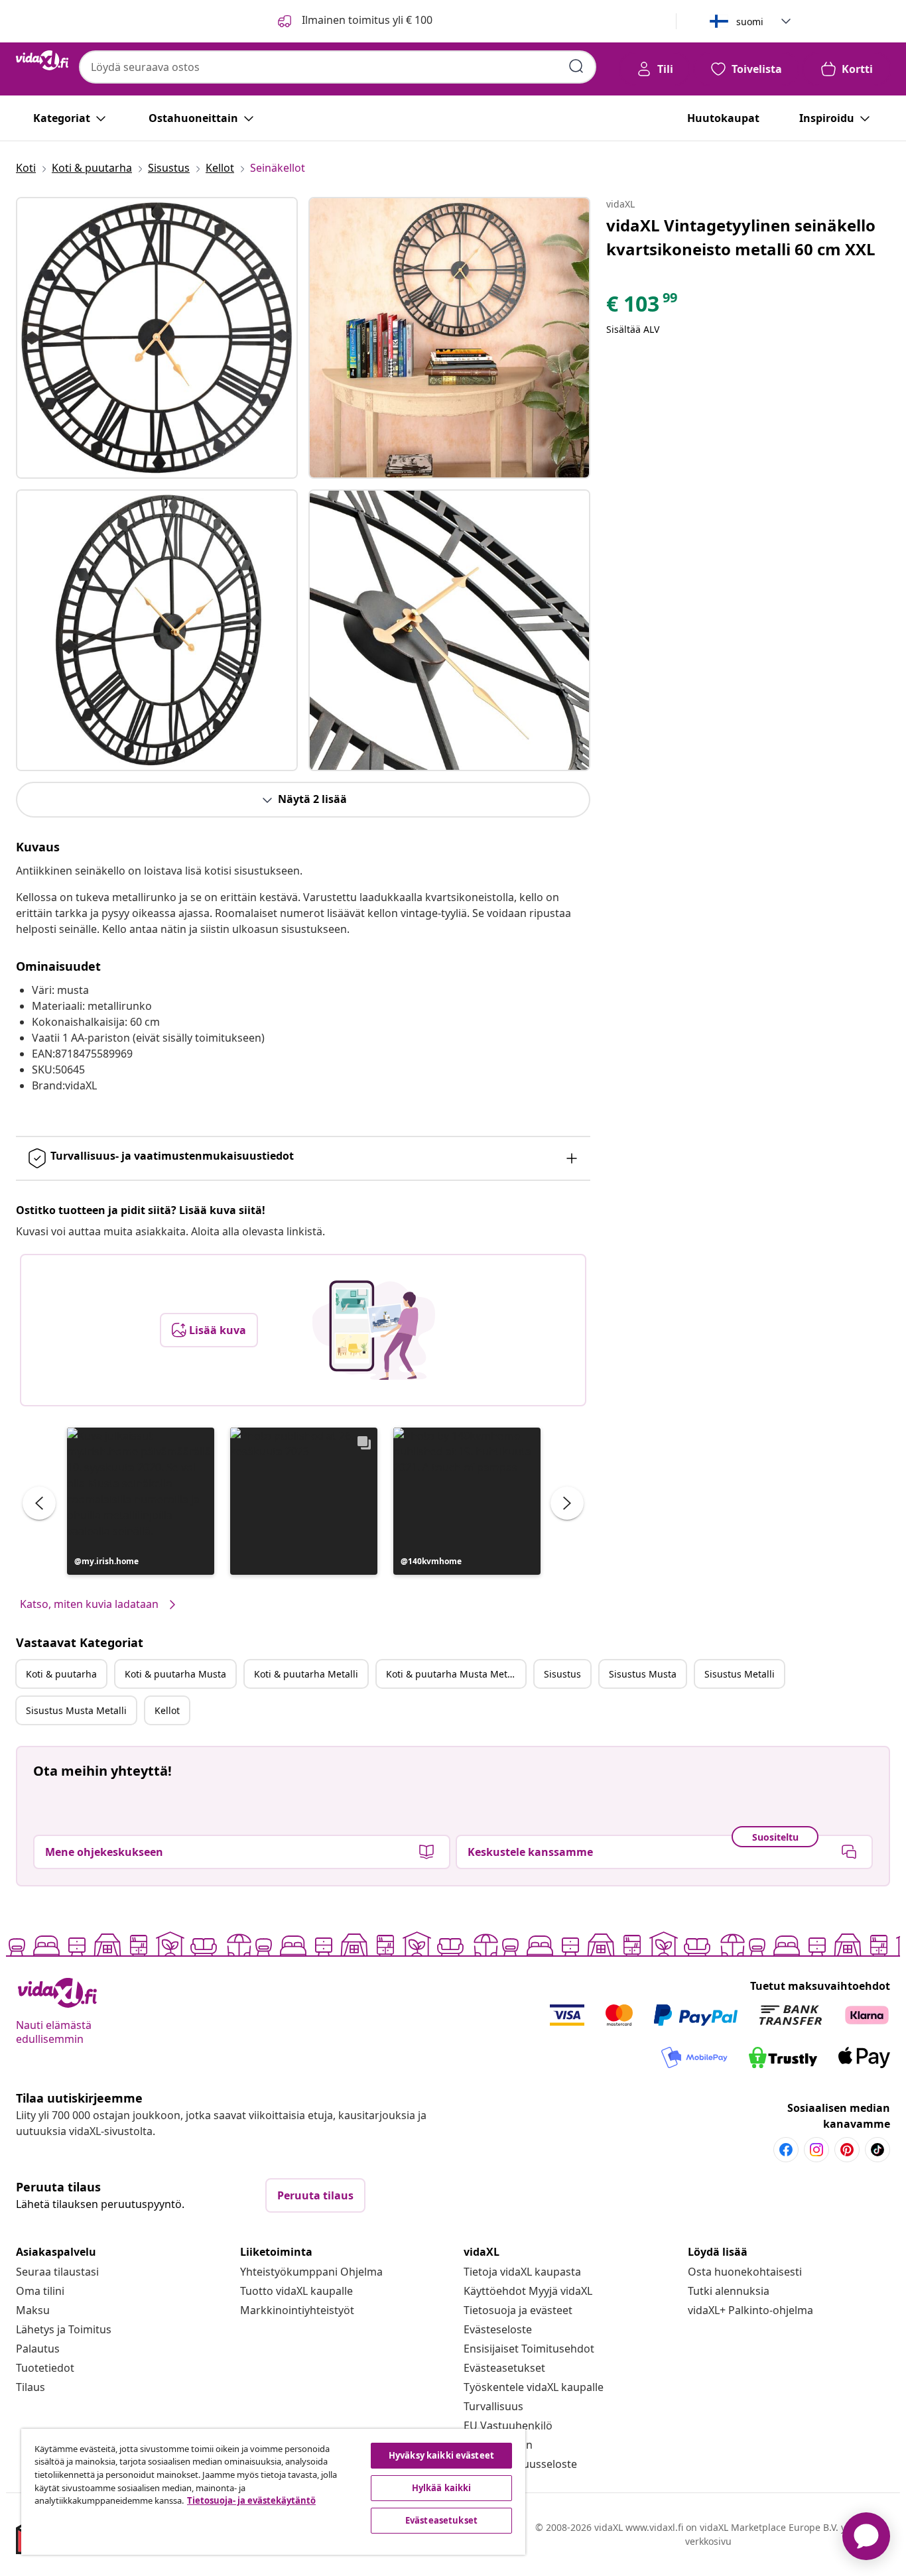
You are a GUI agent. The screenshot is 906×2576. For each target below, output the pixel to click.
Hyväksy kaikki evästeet (441, 2455)
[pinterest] (847, 2150)
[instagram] (816, 2150)
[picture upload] (374, 1330)
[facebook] (786, 2150)
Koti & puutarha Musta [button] (175, 1674)
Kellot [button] (167, 1710)
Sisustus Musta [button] (643, 1674)
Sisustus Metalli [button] (740, 1674)
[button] (141, 1501)
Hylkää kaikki (442, 2488)
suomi (750, 22)
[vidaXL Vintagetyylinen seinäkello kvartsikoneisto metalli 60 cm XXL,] (157, 338)
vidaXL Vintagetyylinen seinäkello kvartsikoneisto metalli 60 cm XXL (741, 237)
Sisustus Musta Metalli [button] (76, 1710)
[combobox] (338, 67)
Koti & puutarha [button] (61, 1674)
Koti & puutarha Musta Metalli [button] (453, 1674)
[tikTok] (877, 2150)
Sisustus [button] (562, 1674)
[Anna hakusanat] (576, 66)
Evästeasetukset (504, 2368)
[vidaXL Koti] (42, 60)
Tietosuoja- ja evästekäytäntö (251, 2500)
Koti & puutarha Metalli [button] (306, 1674)
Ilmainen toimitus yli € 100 (366, 20)
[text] (643, 307)
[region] (273, 2492)
